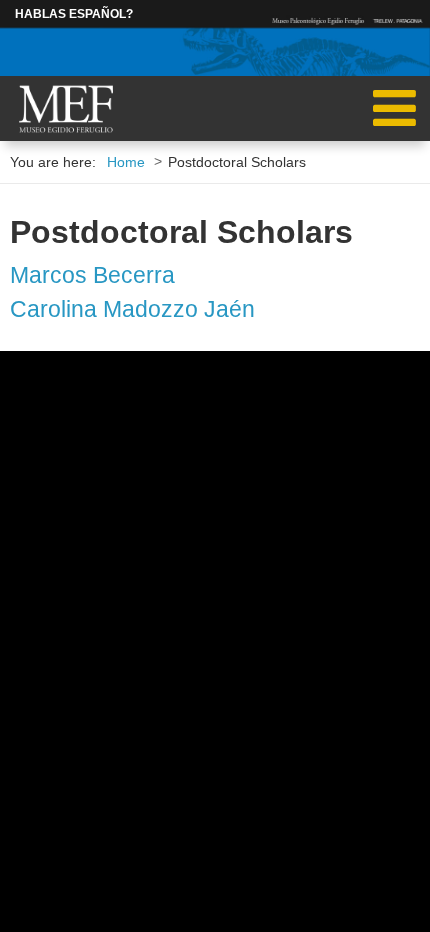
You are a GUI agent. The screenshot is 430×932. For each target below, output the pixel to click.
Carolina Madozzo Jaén (132, 309)
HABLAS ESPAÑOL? (74, 14)
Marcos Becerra (92, 275)
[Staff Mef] (66, 110)
